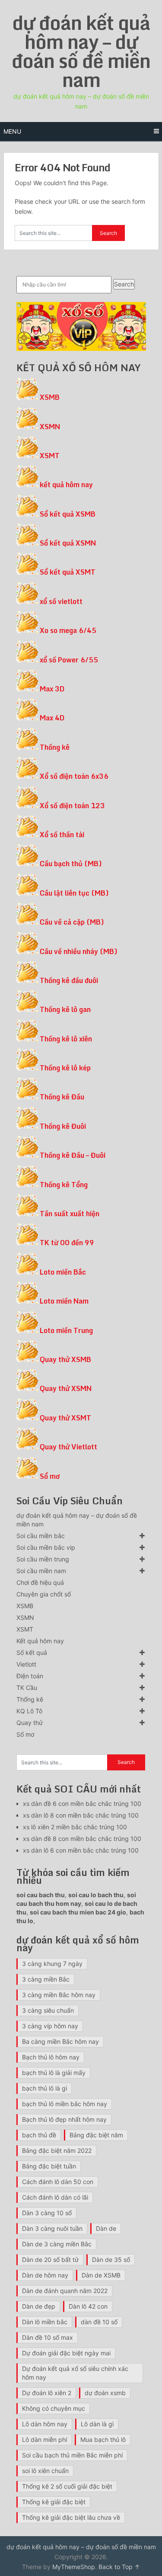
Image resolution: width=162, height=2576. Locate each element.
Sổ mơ (50, 1476)
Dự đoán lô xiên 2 (47, 2393)
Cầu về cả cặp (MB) (72, 922)
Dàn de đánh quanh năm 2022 (65, 2291)
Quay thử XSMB (65, 1359)
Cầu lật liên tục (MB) (74, 893)
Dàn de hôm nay (45, 2275)
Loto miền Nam (64, 1301)
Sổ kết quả (32, 1653)
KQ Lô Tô (29, 1711)
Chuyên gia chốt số (44, 1594)
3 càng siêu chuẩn (48, 2010)
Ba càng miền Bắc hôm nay (60, 2041)
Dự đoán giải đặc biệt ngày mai (66, 2353)
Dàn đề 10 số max (48, 2337)
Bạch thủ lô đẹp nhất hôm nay (64, 2119)
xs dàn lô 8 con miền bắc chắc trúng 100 (81, 1815)
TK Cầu (27, 1688)
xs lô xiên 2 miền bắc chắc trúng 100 (75, 1827)
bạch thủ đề (39, 2135)
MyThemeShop (74, 2567)
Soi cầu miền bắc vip (46, 1547)
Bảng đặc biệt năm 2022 (57, 2150)
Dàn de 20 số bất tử (50, 2260)
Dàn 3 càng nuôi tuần (52, 2228)
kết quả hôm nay (66, 485)
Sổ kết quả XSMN (68, 543)
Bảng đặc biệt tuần (49, 2166)
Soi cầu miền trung (43, 1559)
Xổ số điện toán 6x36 (74, 776)
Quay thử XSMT (65, 1418)
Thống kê (55, 747)
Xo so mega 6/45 (68, 630)
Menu (12, 131)
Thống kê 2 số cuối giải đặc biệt (67, 2486)
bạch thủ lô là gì (44, 2088)
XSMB (50, 397)
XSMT (50, 456)
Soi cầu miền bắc (41, 1536)
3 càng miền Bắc (46, 1979)
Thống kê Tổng (64, 1185)
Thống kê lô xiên (66, 1039)
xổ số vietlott (61, 601)
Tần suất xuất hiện (70, 1214)
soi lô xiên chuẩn (45, 2471)
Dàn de (106, 2228)
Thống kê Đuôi (63, 1126)
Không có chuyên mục (54, 2408)
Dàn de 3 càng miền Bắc (57, 2244)
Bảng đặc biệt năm (96, 2135)
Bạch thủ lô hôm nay (51, 2057)
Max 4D (52, 718)
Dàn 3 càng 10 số (47, 2213)
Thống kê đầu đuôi (69, 980)
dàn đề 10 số (99, 2322)
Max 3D (52, 689)
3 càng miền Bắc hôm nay (59, 1995)
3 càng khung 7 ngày (52, 1964)
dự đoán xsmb (105, 2393)
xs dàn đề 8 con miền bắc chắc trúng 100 (82, 1839)
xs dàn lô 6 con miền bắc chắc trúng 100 (81, 1850)
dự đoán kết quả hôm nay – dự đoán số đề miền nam (81, 51)
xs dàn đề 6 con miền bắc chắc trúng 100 (82, 1804)
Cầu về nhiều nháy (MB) (79, 951)
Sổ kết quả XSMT (68, 572)
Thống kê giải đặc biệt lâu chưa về (71, 2517)
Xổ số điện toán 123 (72, 806)
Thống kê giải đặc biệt (54, 2502)
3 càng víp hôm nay (50, 2026)
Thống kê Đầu (62, 1097)
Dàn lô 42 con (88, 2306)
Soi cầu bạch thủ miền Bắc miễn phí (72, 2455)
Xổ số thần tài (62, 835)
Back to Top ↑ (119, 2567)
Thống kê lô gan (65, 1009)
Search (124, 284)
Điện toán (30, 1676)
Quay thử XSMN (66, 1388)
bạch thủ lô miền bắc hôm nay (65, 2104)
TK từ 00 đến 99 (67, 1243)
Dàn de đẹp (39, 2306)
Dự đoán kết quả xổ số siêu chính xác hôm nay (75, 2373)
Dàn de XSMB (101, 2275)
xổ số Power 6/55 (69, 660)
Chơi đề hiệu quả (40, 1582)
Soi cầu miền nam (41, 1571)
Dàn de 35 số (111, 2260)
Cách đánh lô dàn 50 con (58, 2182)
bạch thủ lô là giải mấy (54, 2073)
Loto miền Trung (66, 1330)
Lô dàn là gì (97, 2424)
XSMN (50, 427)
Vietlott (26, 1664)
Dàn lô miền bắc (45, 2322)
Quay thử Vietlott (68, 1447)
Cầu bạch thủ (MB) (71, 864)
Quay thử (30, 1723)
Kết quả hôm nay (40, 1641)
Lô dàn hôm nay (45, 2424)
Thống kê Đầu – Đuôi (73, 1155)
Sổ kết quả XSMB (68, 514)
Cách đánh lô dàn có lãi (55, 2197)
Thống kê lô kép (65, 1068)
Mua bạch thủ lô (103, 2439)
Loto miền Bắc (63, 1272)
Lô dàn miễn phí (44, 2439)
